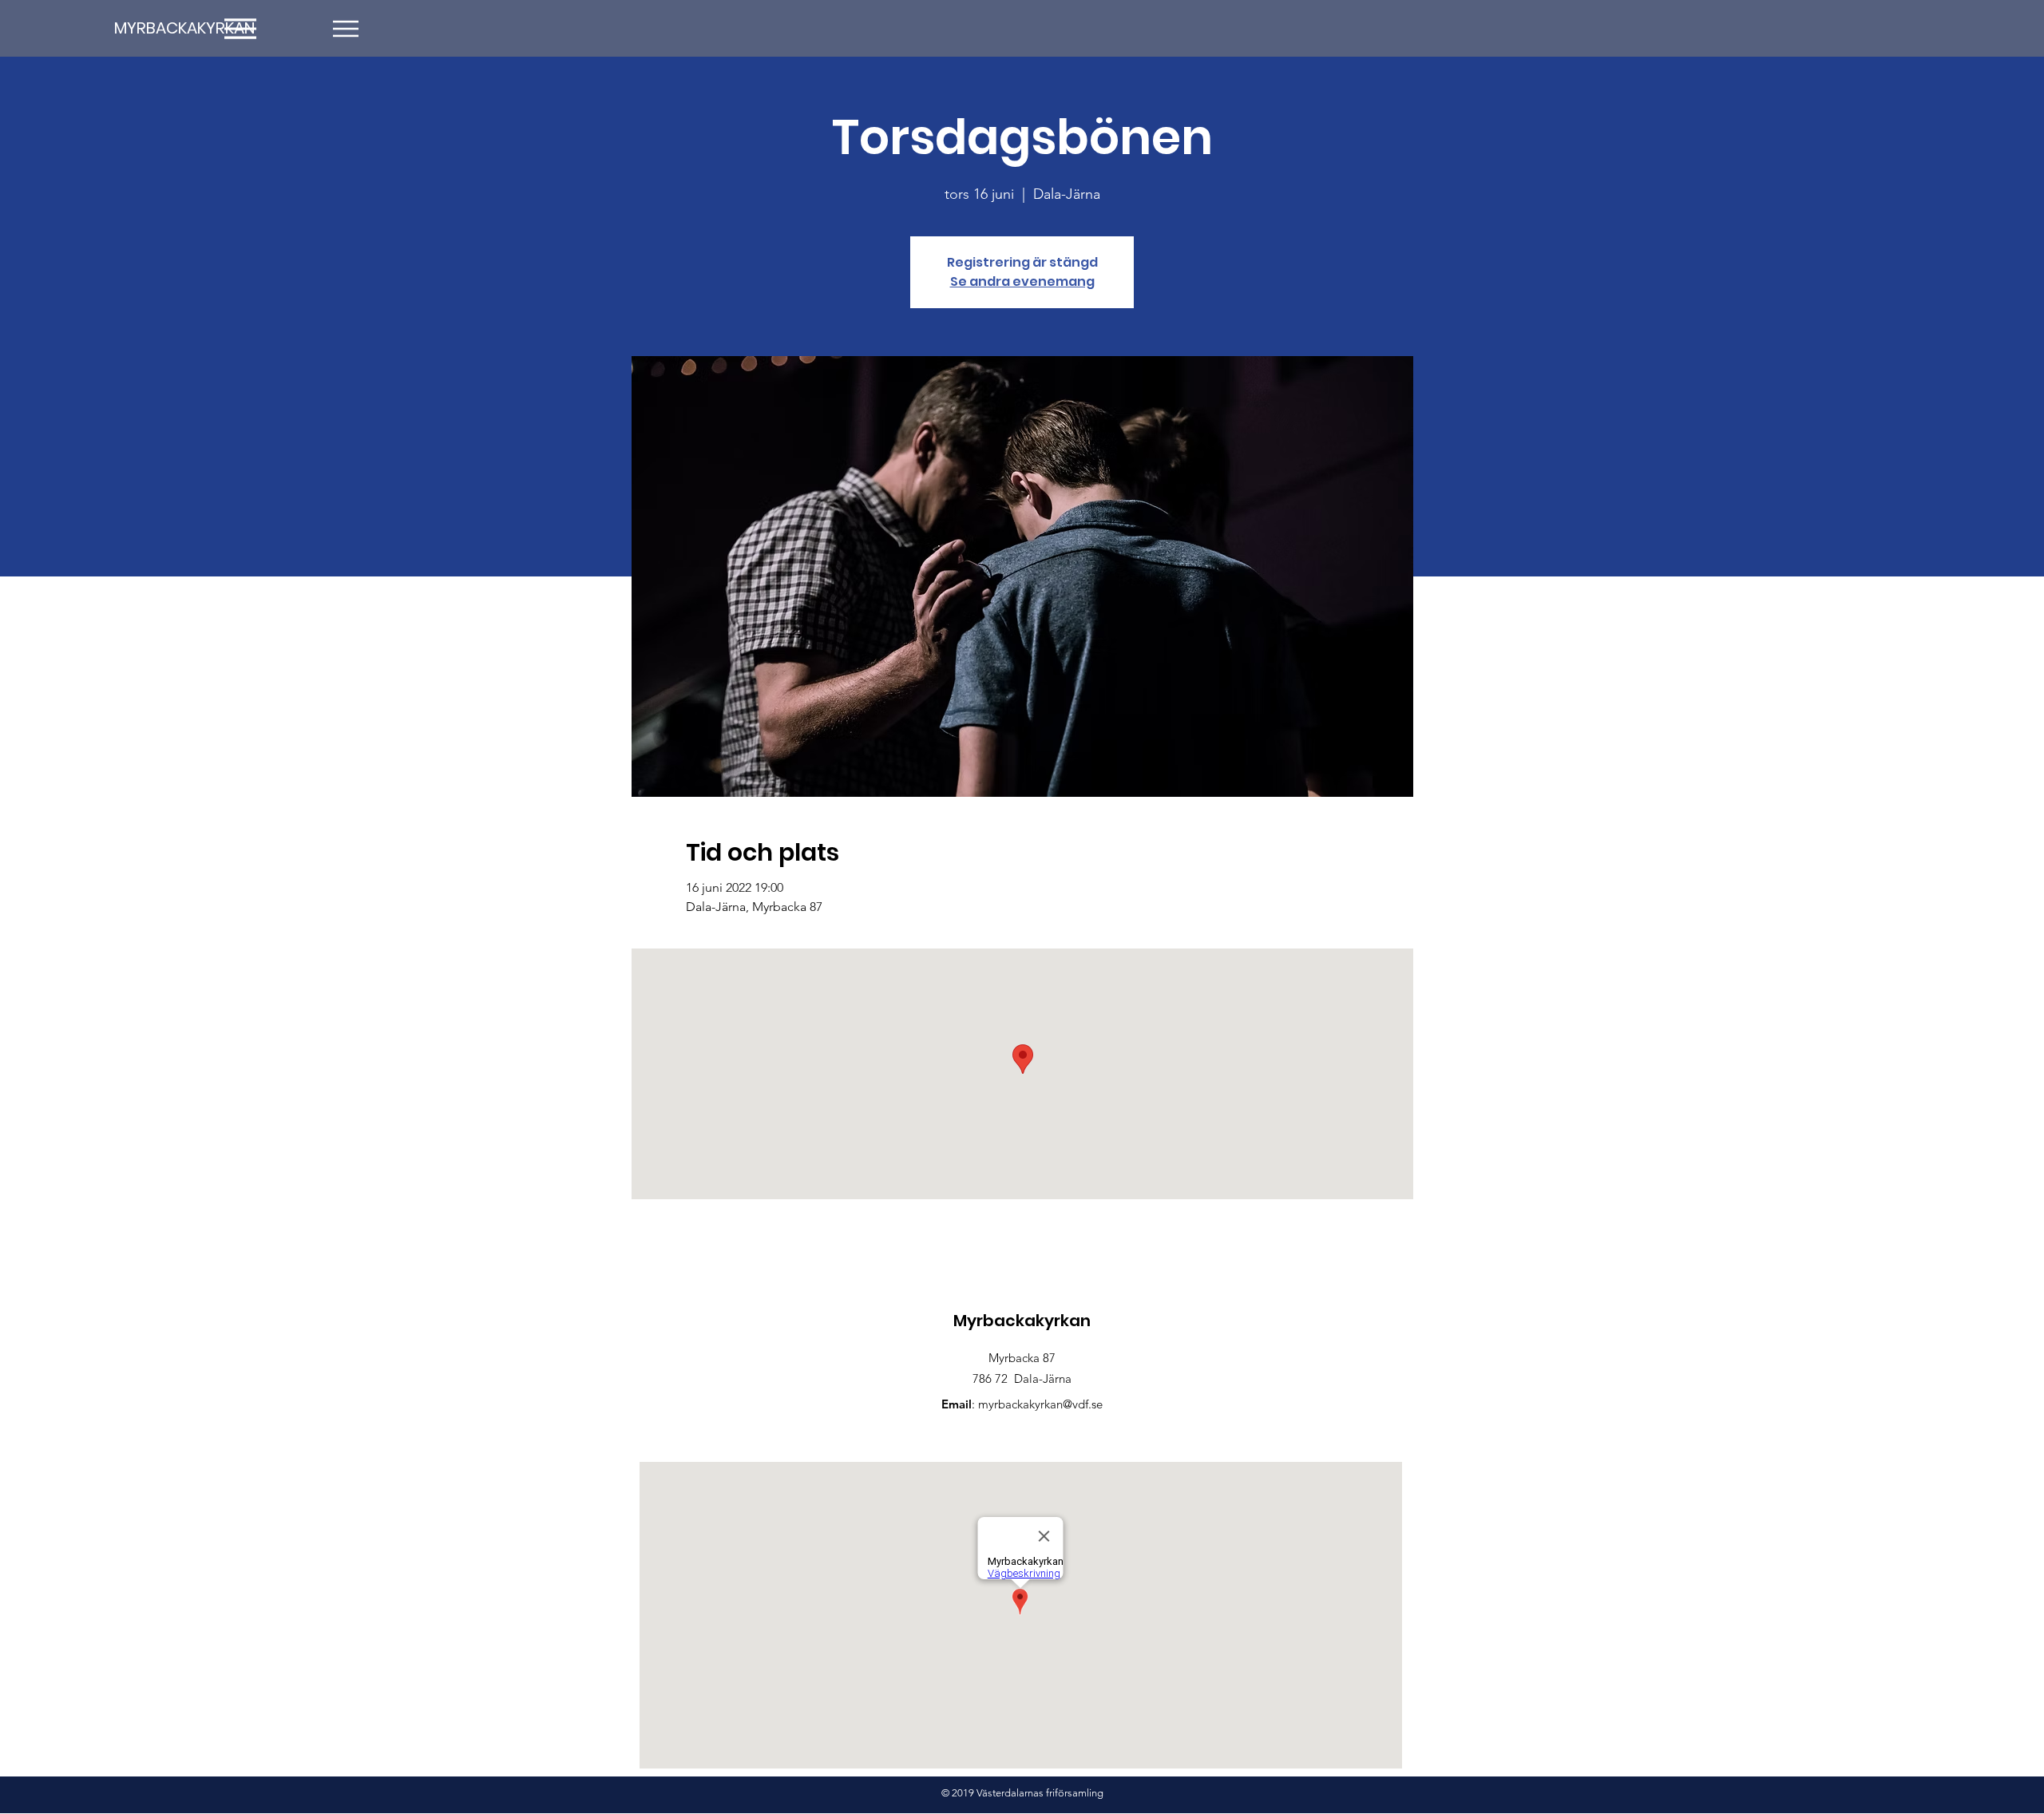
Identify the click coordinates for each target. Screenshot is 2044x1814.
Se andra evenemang (1022, 281)
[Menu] (345, 28)
